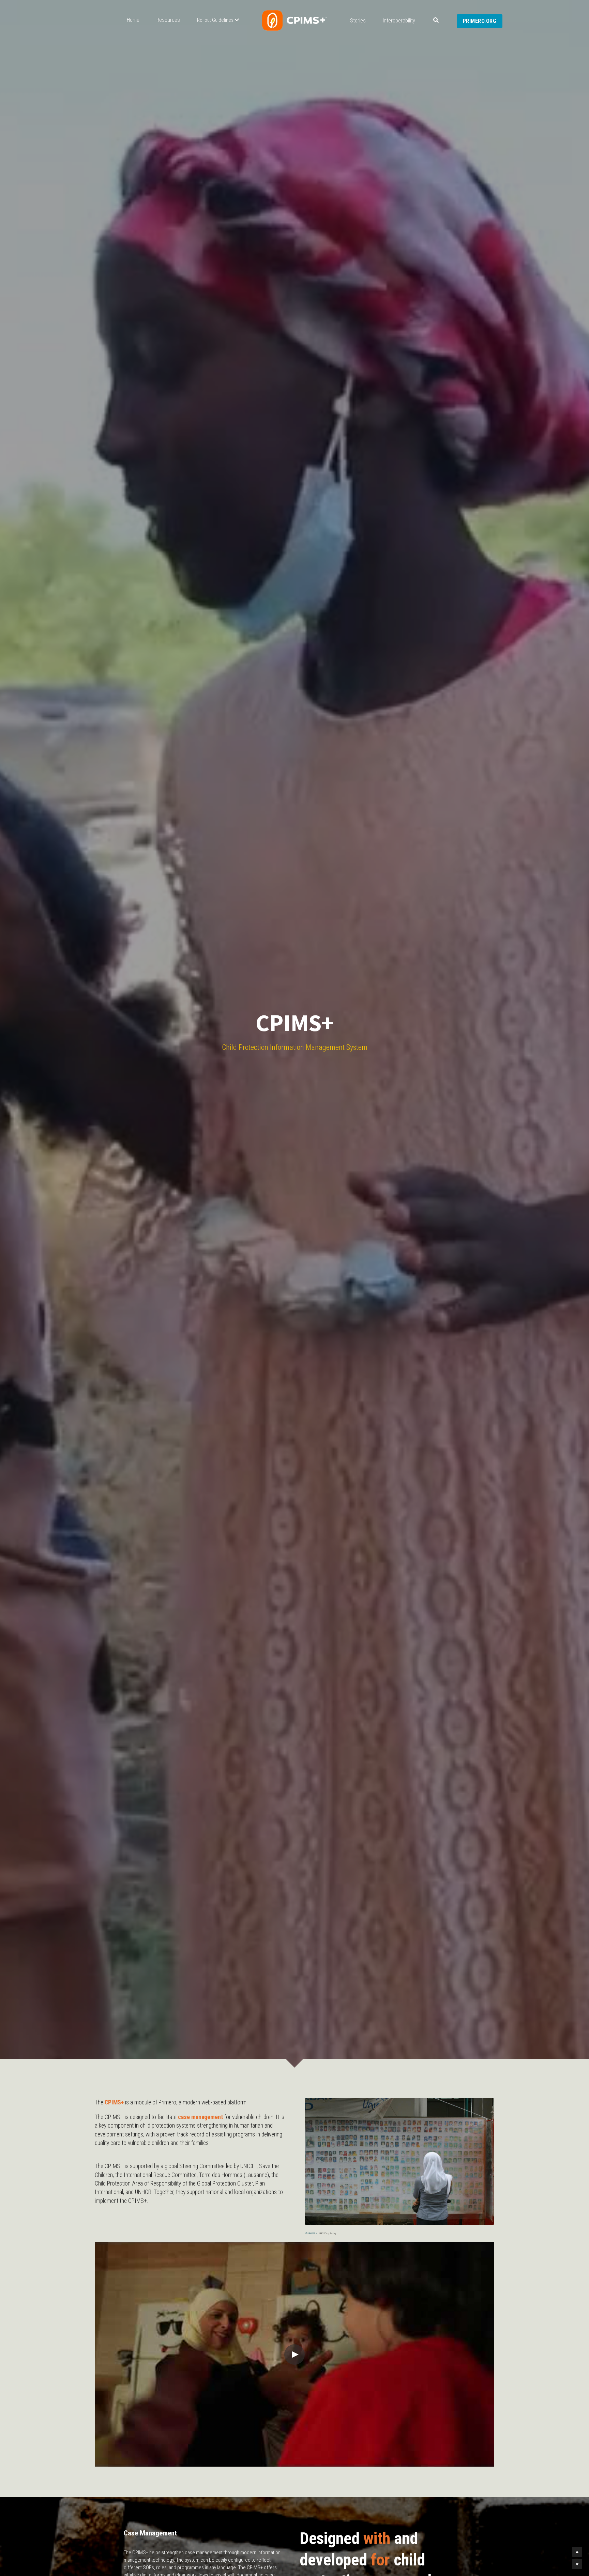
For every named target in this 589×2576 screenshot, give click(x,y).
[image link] (294, 20)
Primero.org (480, 21)
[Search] (436, 20)
